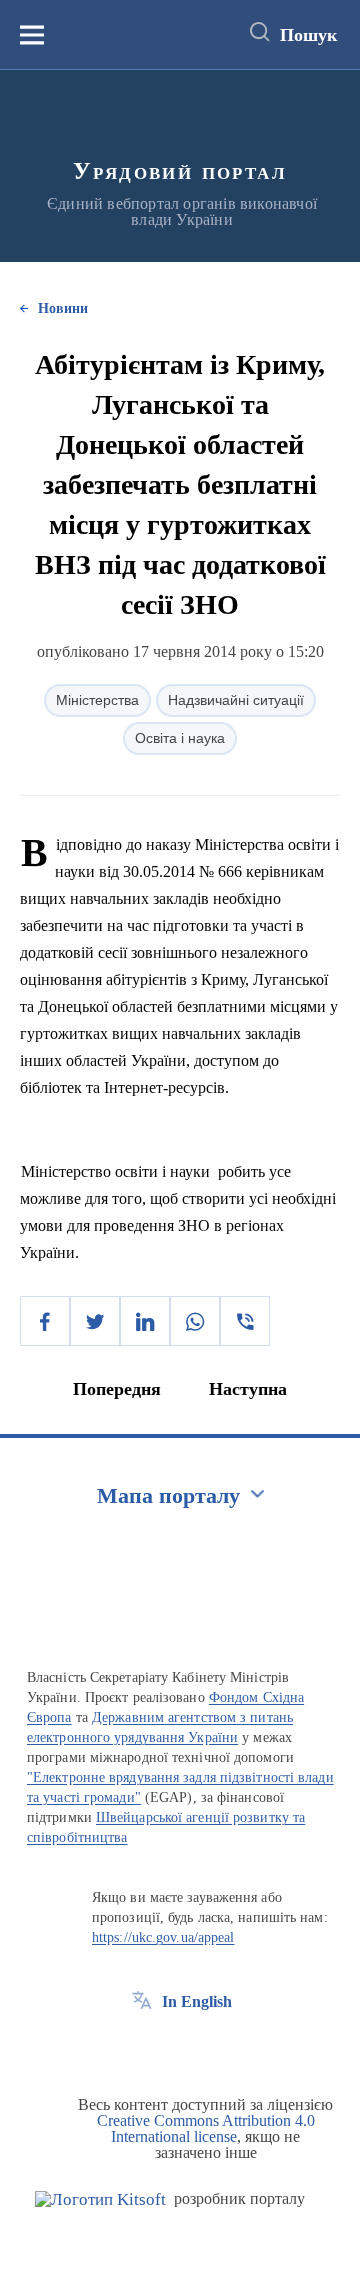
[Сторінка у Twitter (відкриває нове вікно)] (179, 2047)
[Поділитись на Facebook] (45, 1321)
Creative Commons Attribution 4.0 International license (206, 2128)
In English (197, 2001)
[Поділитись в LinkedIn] (145, 1321)
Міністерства (97, 700)
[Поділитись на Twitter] (95, 1321)
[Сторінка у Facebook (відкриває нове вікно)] (142, 2047)
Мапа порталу (168, 1495)
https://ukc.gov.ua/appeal (163, 1937)
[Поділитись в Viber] (245, 1321)
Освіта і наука (180, 738)
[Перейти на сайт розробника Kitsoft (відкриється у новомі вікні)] (100, 2199)
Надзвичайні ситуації (236, 700)
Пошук (308, 35)
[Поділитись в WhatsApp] (195, 1321)
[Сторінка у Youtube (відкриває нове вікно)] (216, 2047)
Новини (63, 308)
